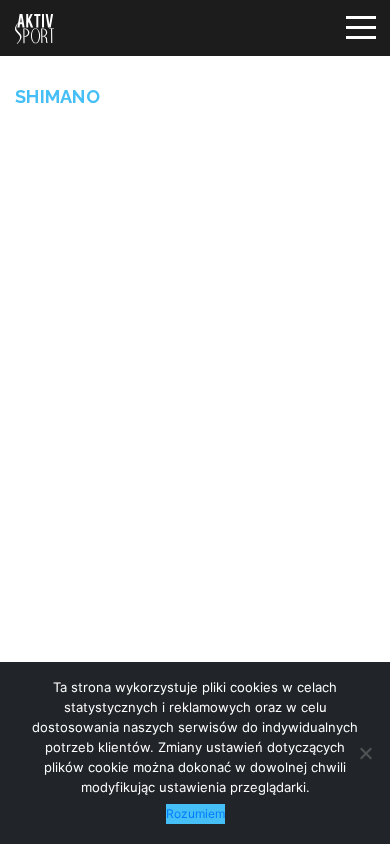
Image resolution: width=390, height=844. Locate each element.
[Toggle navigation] (360, 28)
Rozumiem (195, 813)
